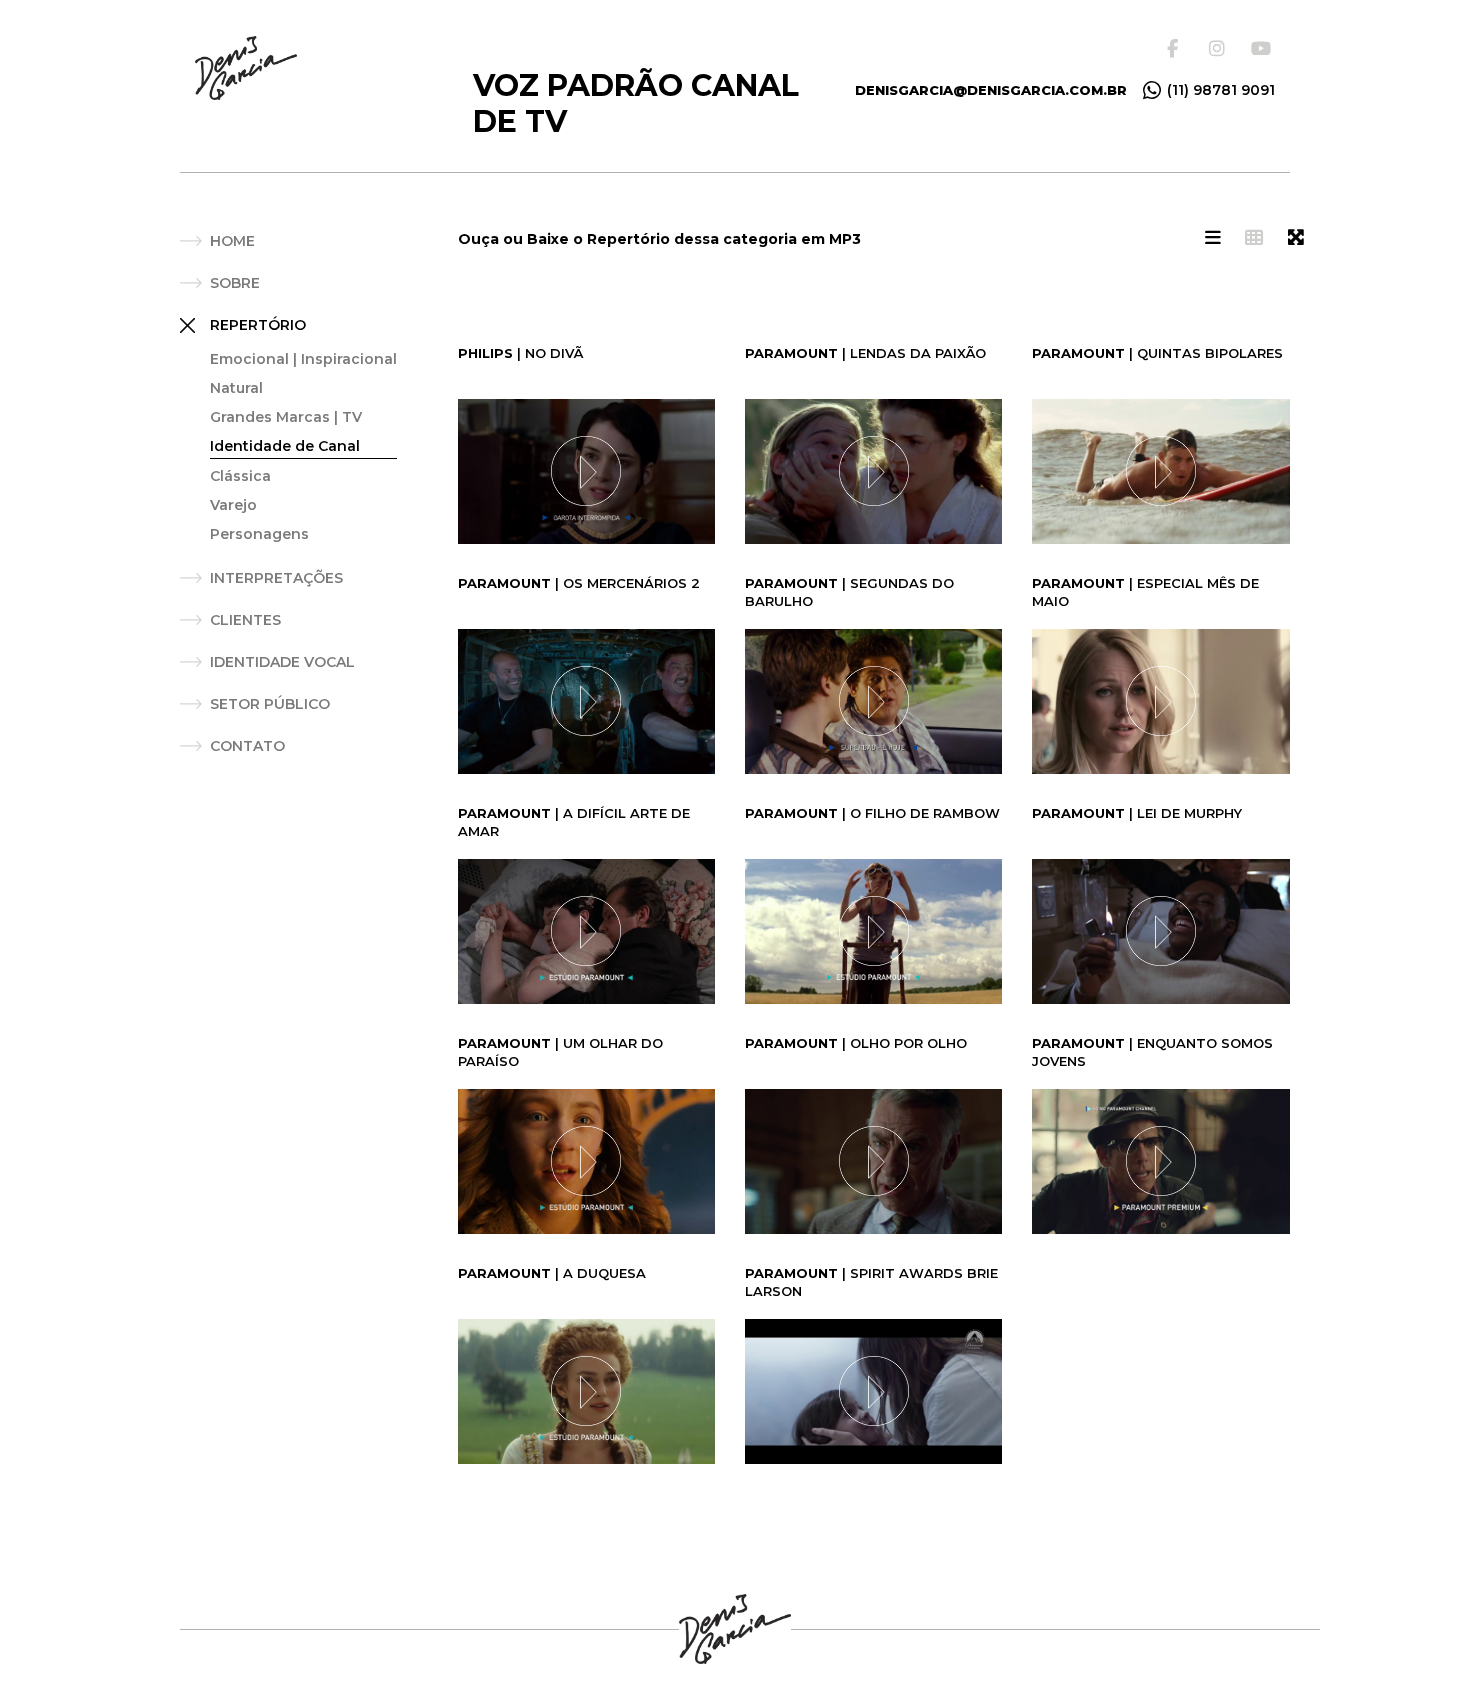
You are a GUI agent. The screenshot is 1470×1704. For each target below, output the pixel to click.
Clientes (245, 620)
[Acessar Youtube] (1263, 48)
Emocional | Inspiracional (303, 359)
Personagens (259, 534)
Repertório (258, 325)
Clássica (240, 476)
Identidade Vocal (282, 662)
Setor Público (270, 704)
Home (232, 241)
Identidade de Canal (285, 446)
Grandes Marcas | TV (286, 417)
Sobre (235, 283)
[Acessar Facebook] (1179, 48)
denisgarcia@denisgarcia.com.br (991, 90)
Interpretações (276, 578)
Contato (247, 746)
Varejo (233, 505)
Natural (236, 388)
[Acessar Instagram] (1221, 48)
